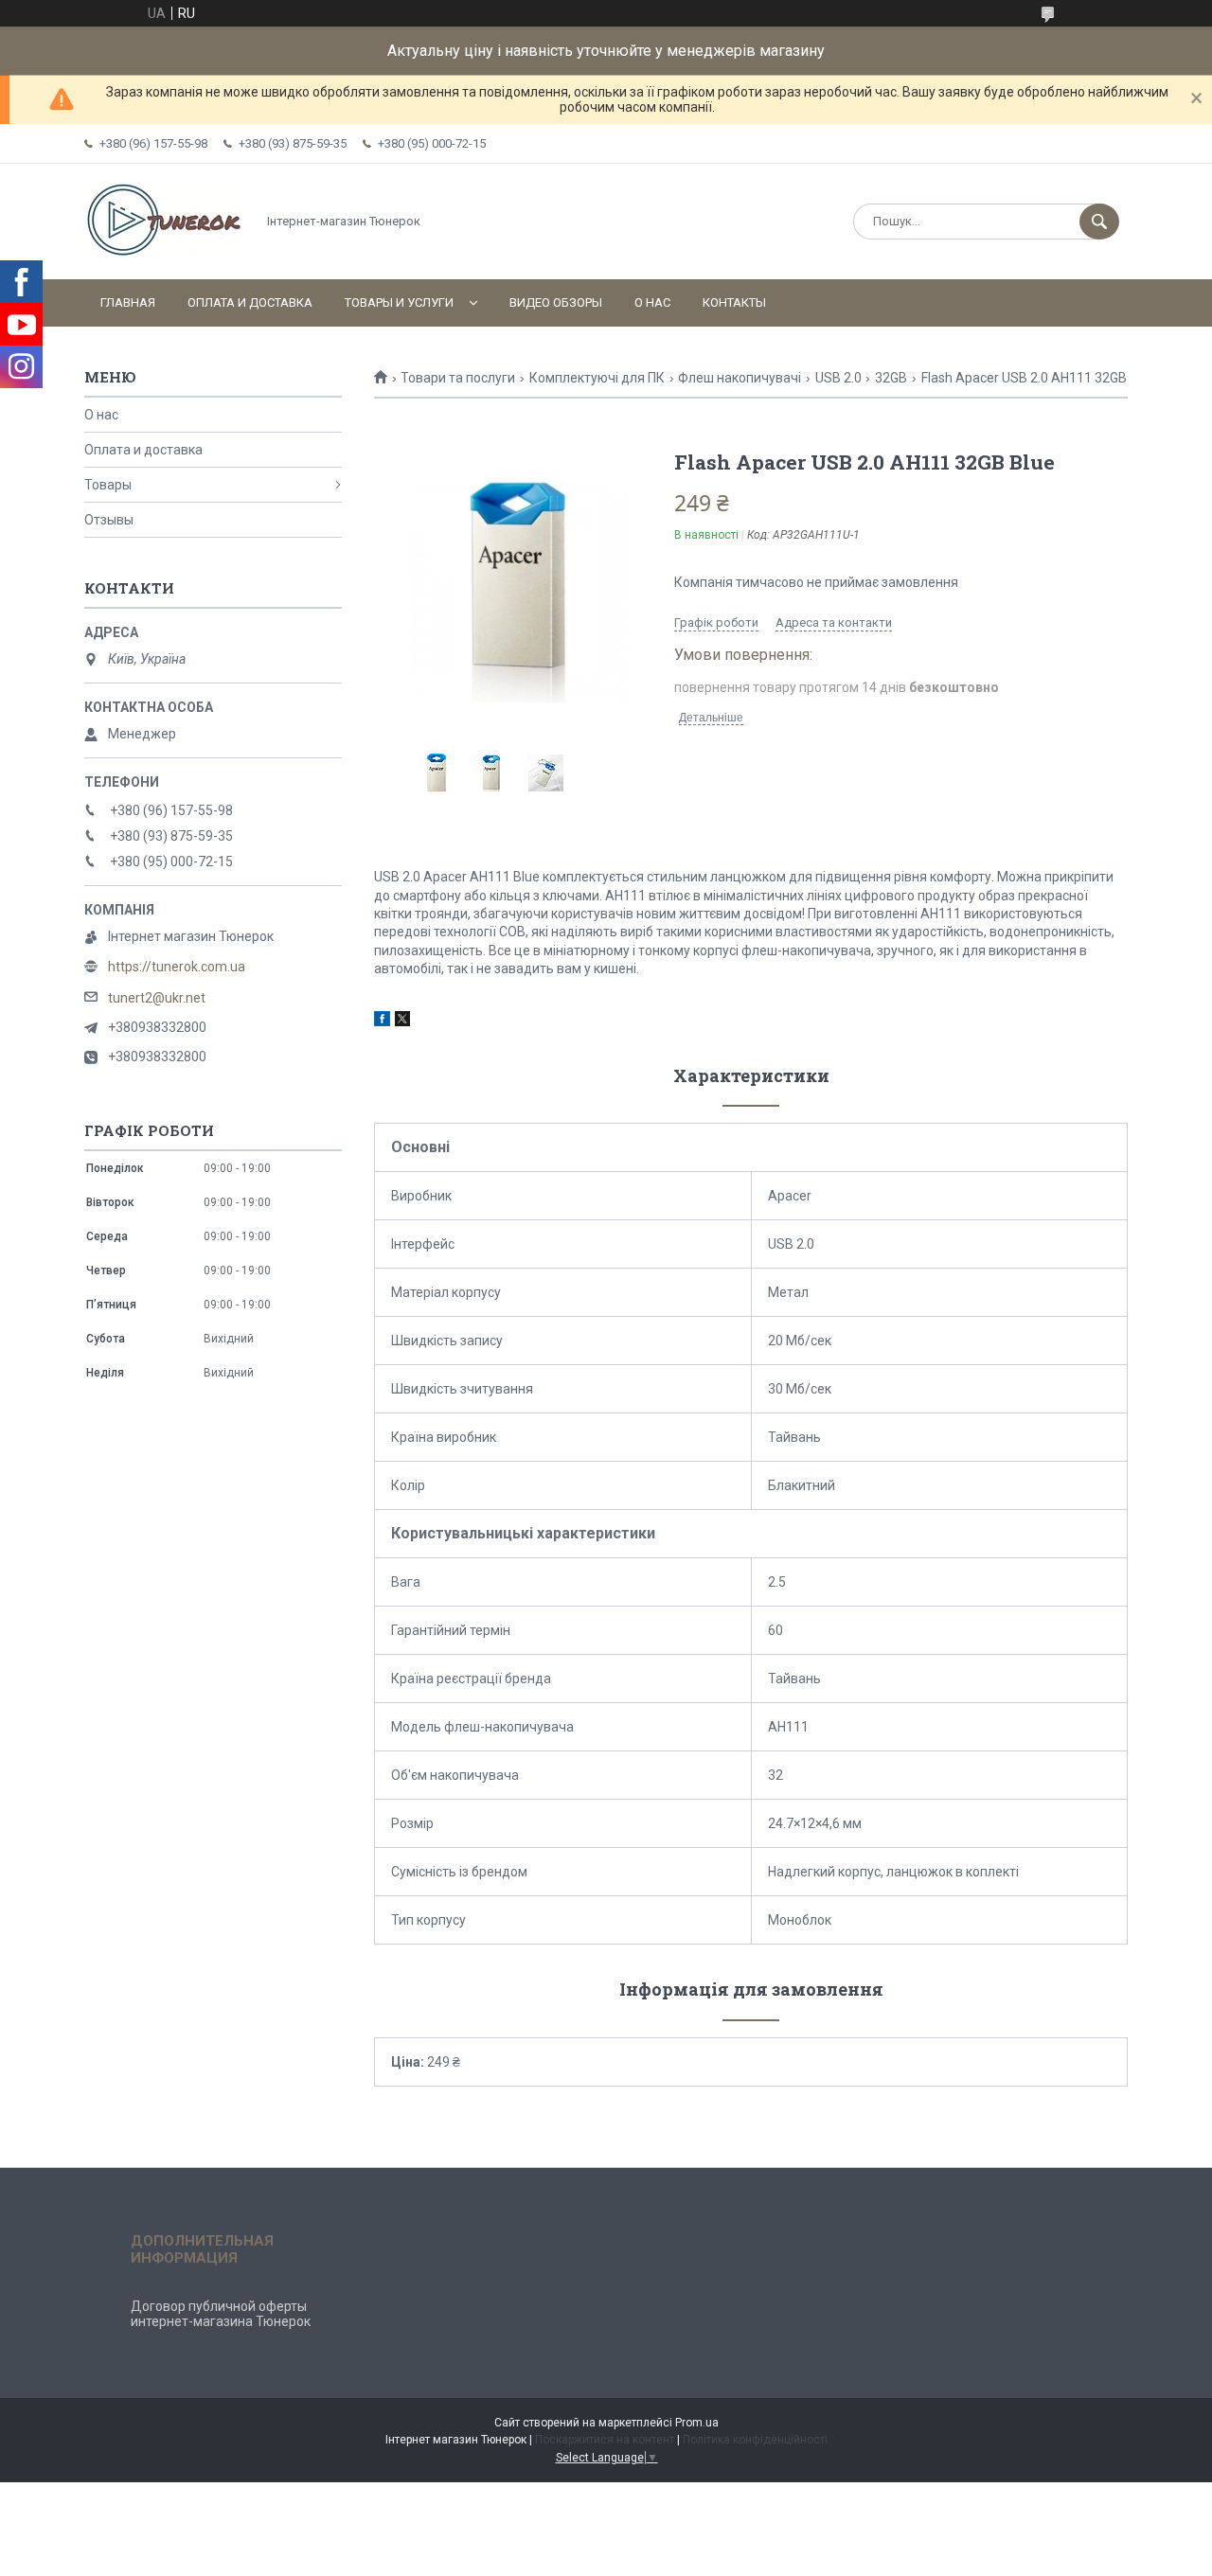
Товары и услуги (399, 302)
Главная (128, 302)
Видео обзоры (556, 302)
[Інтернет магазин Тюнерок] (165, 256)
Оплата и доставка (250, 302)
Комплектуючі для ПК (597, 378)
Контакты (734, 302)
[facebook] (382, 1022)
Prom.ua (697, 2423)
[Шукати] (1099, 222)
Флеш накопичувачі (740, 378)
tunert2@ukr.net (157, 998)
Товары (108, 485)
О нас (652, 302)
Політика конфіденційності (755, 2440)
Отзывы (109, 520)
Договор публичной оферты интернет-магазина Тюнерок (221, 2314)
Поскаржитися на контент (605, 2440)
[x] (402, 1022)
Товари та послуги (458, 378)
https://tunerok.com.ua (177, 967)
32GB (891, 378)
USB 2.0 (838, 378)
